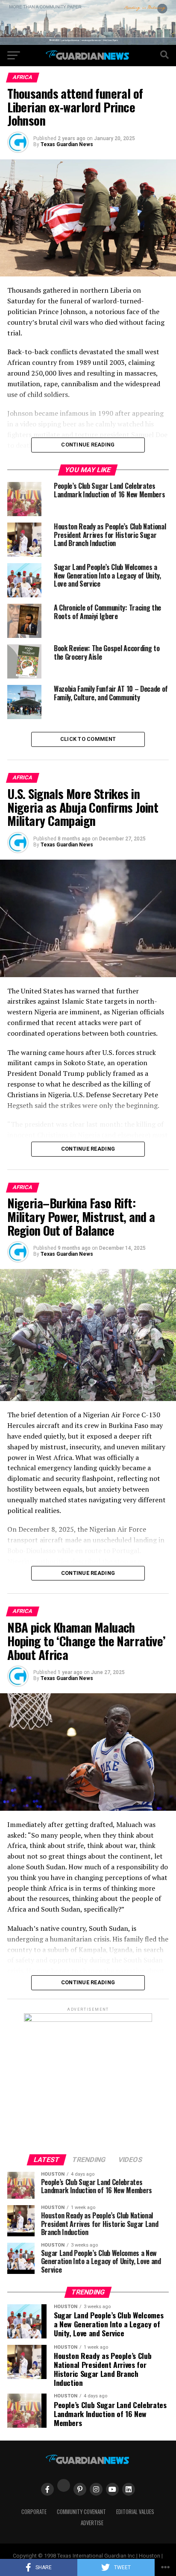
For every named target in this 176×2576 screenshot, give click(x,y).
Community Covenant (81, 2512)
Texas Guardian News (67, 144)
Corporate (34, 2512)
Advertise (92, 2523)
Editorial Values (135, 2512)
